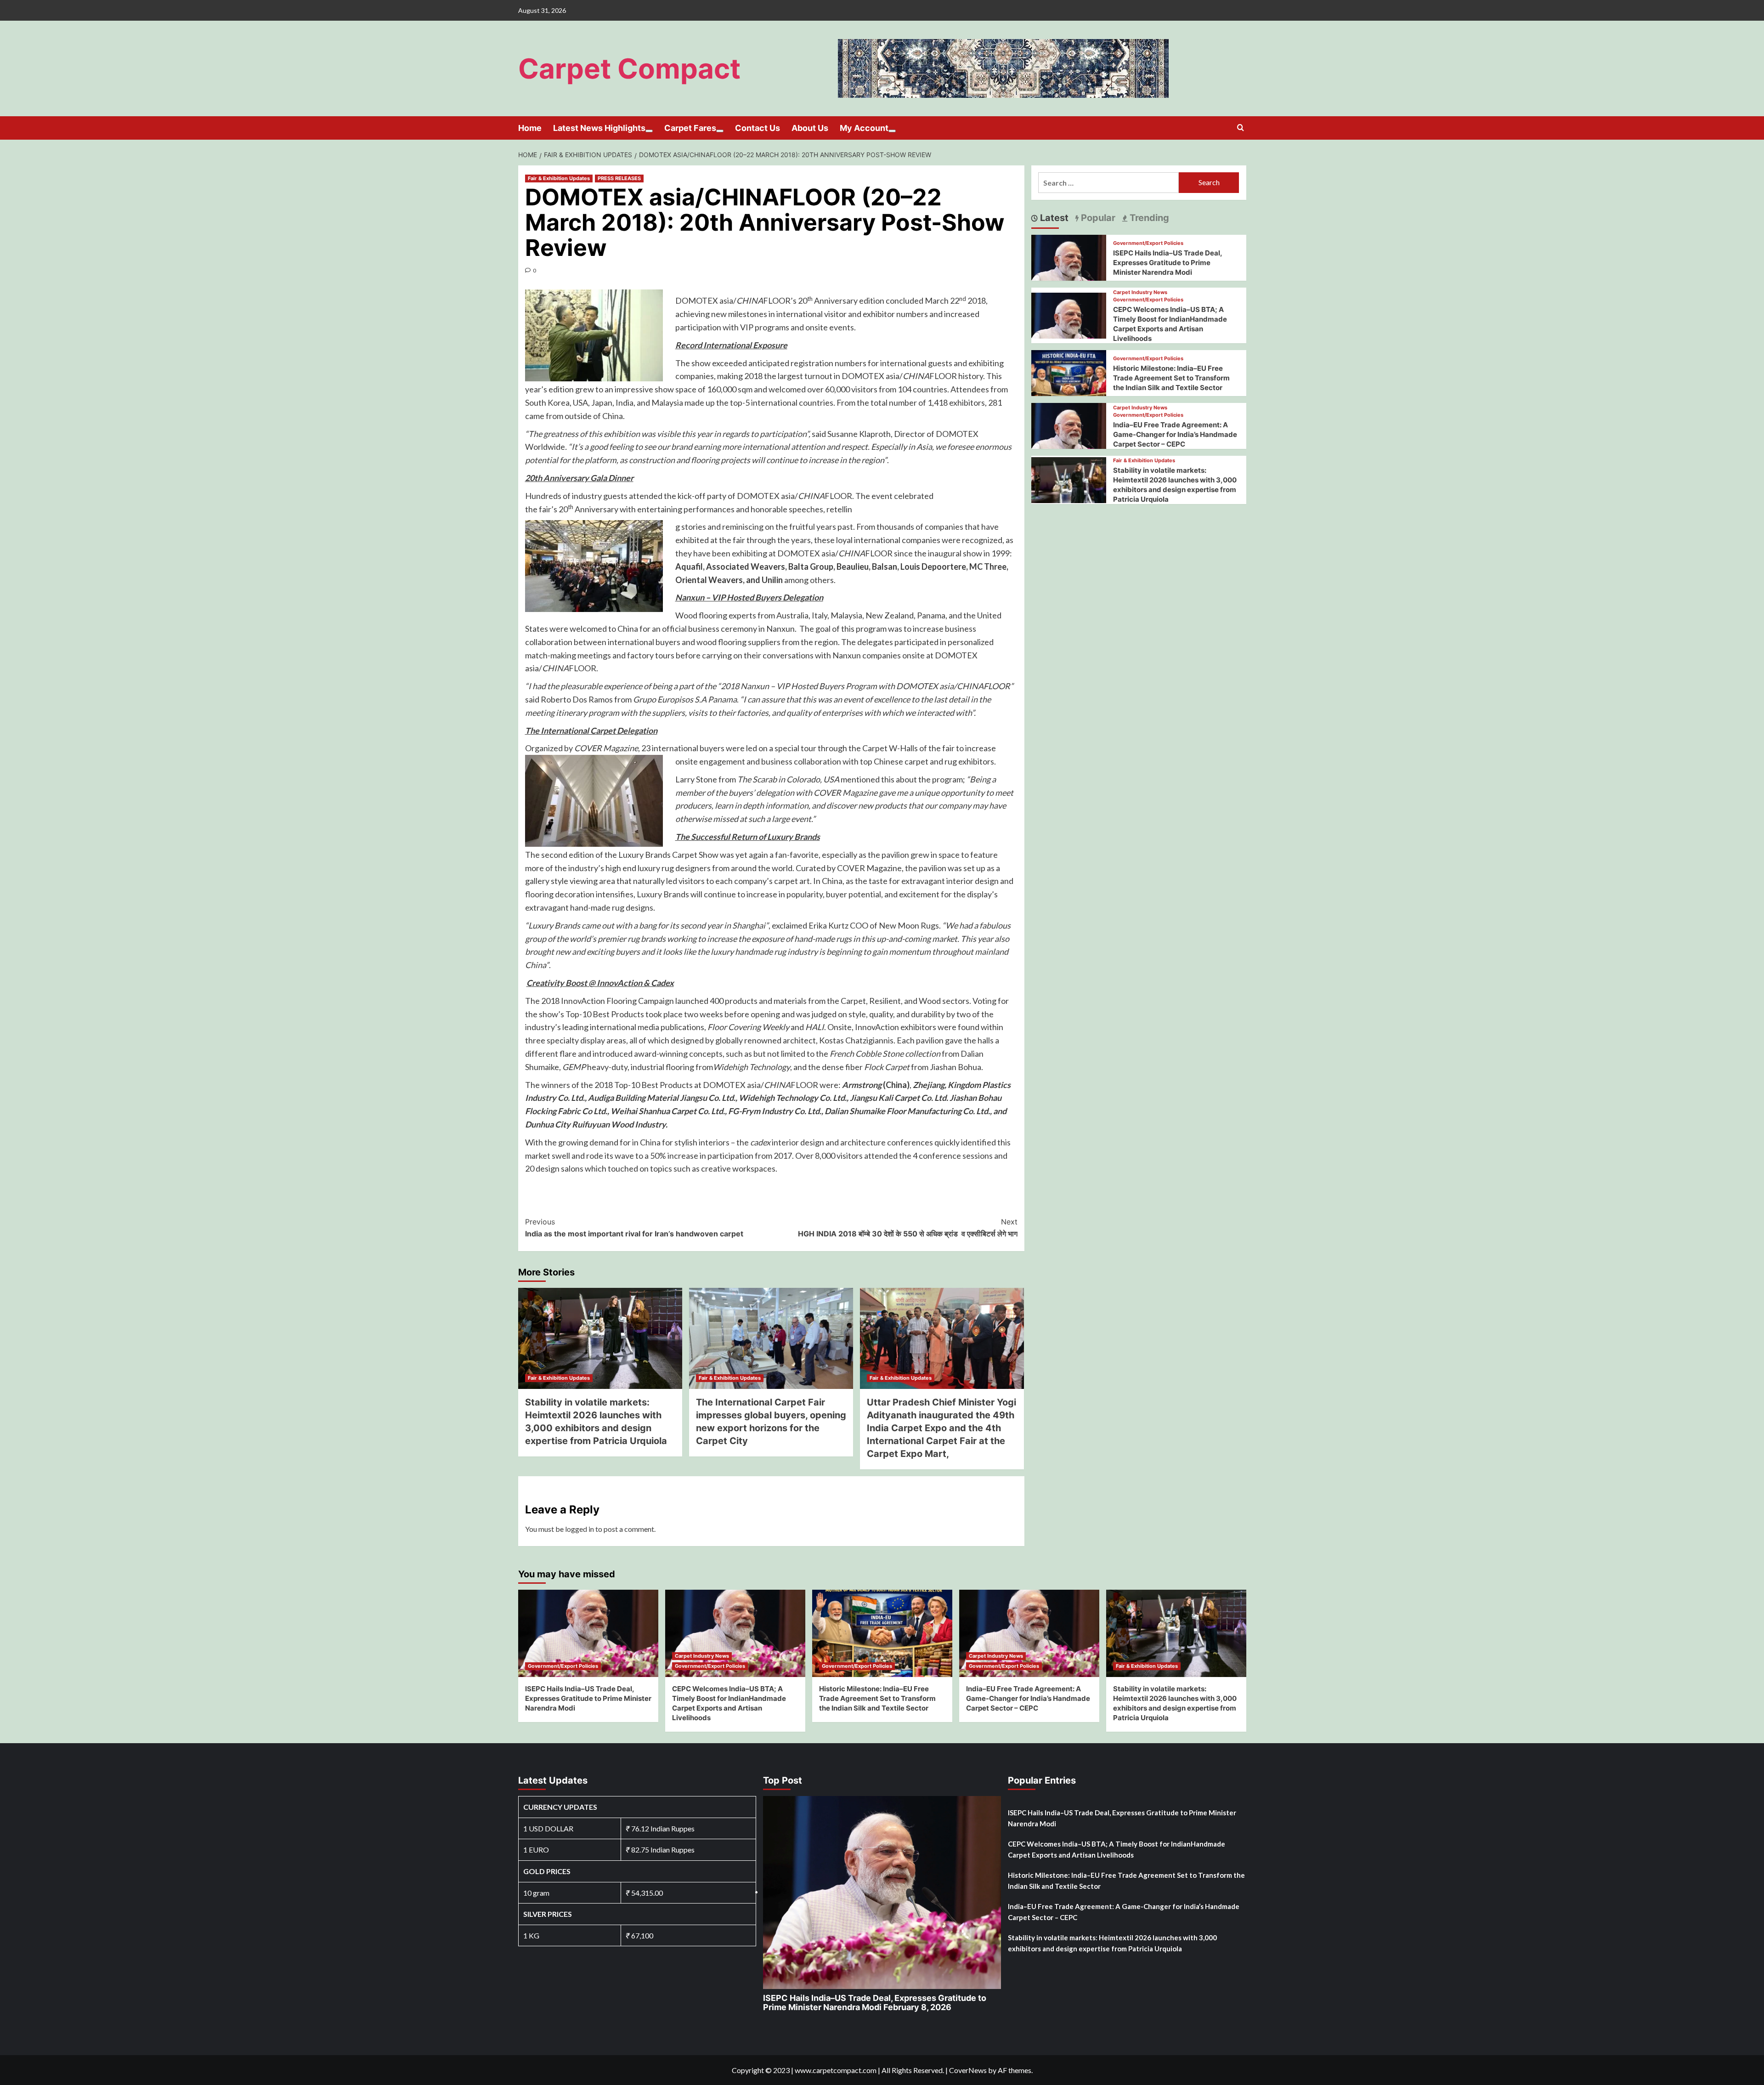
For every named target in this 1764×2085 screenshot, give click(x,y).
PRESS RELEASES (619, 178)
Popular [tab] (1097, 218)
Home (530, 128)
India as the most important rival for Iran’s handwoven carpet (634, 1228)
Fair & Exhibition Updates (559, 178)
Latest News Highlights (599, 128)
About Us (810, 128)
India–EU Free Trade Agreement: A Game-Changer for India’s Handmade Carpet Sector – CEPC (1175, 434)
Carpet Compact (629, 68)
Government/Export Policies (1148, 243)
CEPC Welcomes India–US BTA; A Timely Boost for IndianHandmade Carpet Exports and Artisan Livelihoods (1117, 1849)
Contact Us (758, 128)
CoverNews (968, 2070)
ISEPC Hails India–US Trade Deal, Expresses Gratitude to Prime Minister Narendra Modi (1168, 263)
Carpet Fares (690, 128)
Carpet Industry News (1140, 292)
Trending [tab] (1148, 218)
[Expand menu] (649, 131)
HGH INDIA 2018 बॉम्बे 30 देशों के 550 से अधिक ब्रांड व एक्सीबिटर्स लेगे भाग (908, 1228)
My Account (864, 128)
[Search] (1241, 128)
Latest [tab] (1053, 218)
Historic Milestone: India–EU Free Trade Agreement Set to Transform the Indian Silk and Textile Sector (1171, 378)
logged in (580, 1529)
